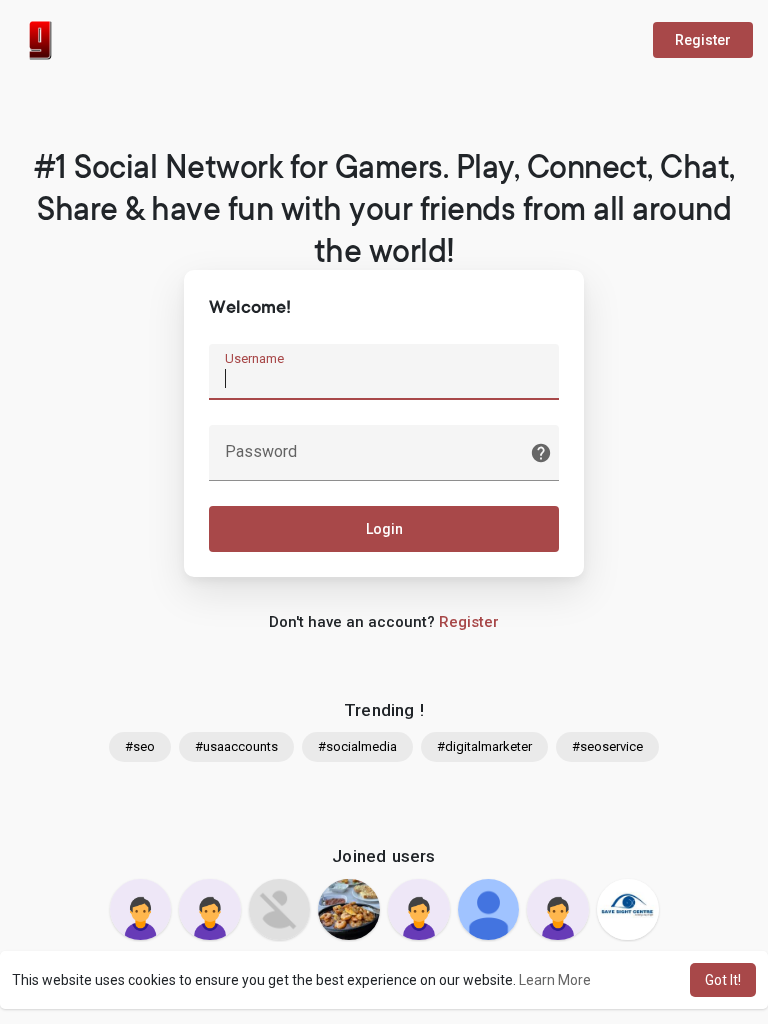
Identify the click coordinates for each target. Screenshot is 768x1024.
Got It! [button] (723, 980)
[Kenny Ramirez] (558, 910)
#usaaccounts (236, 746)
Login (384, 529)
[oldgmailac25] (210, 910)
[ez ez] (349, 910)
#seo (140, 746)
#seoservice (607, 746)
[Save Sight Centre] (628, 910)
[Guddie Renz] (141, 910)
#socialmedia (357, 746)
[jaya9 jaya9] (419, 910)
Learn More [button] (555, 980)
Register (703, 40)
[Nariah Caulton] (280, 910)
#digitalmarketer (484, 746)
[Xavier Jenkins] (489, 910)
